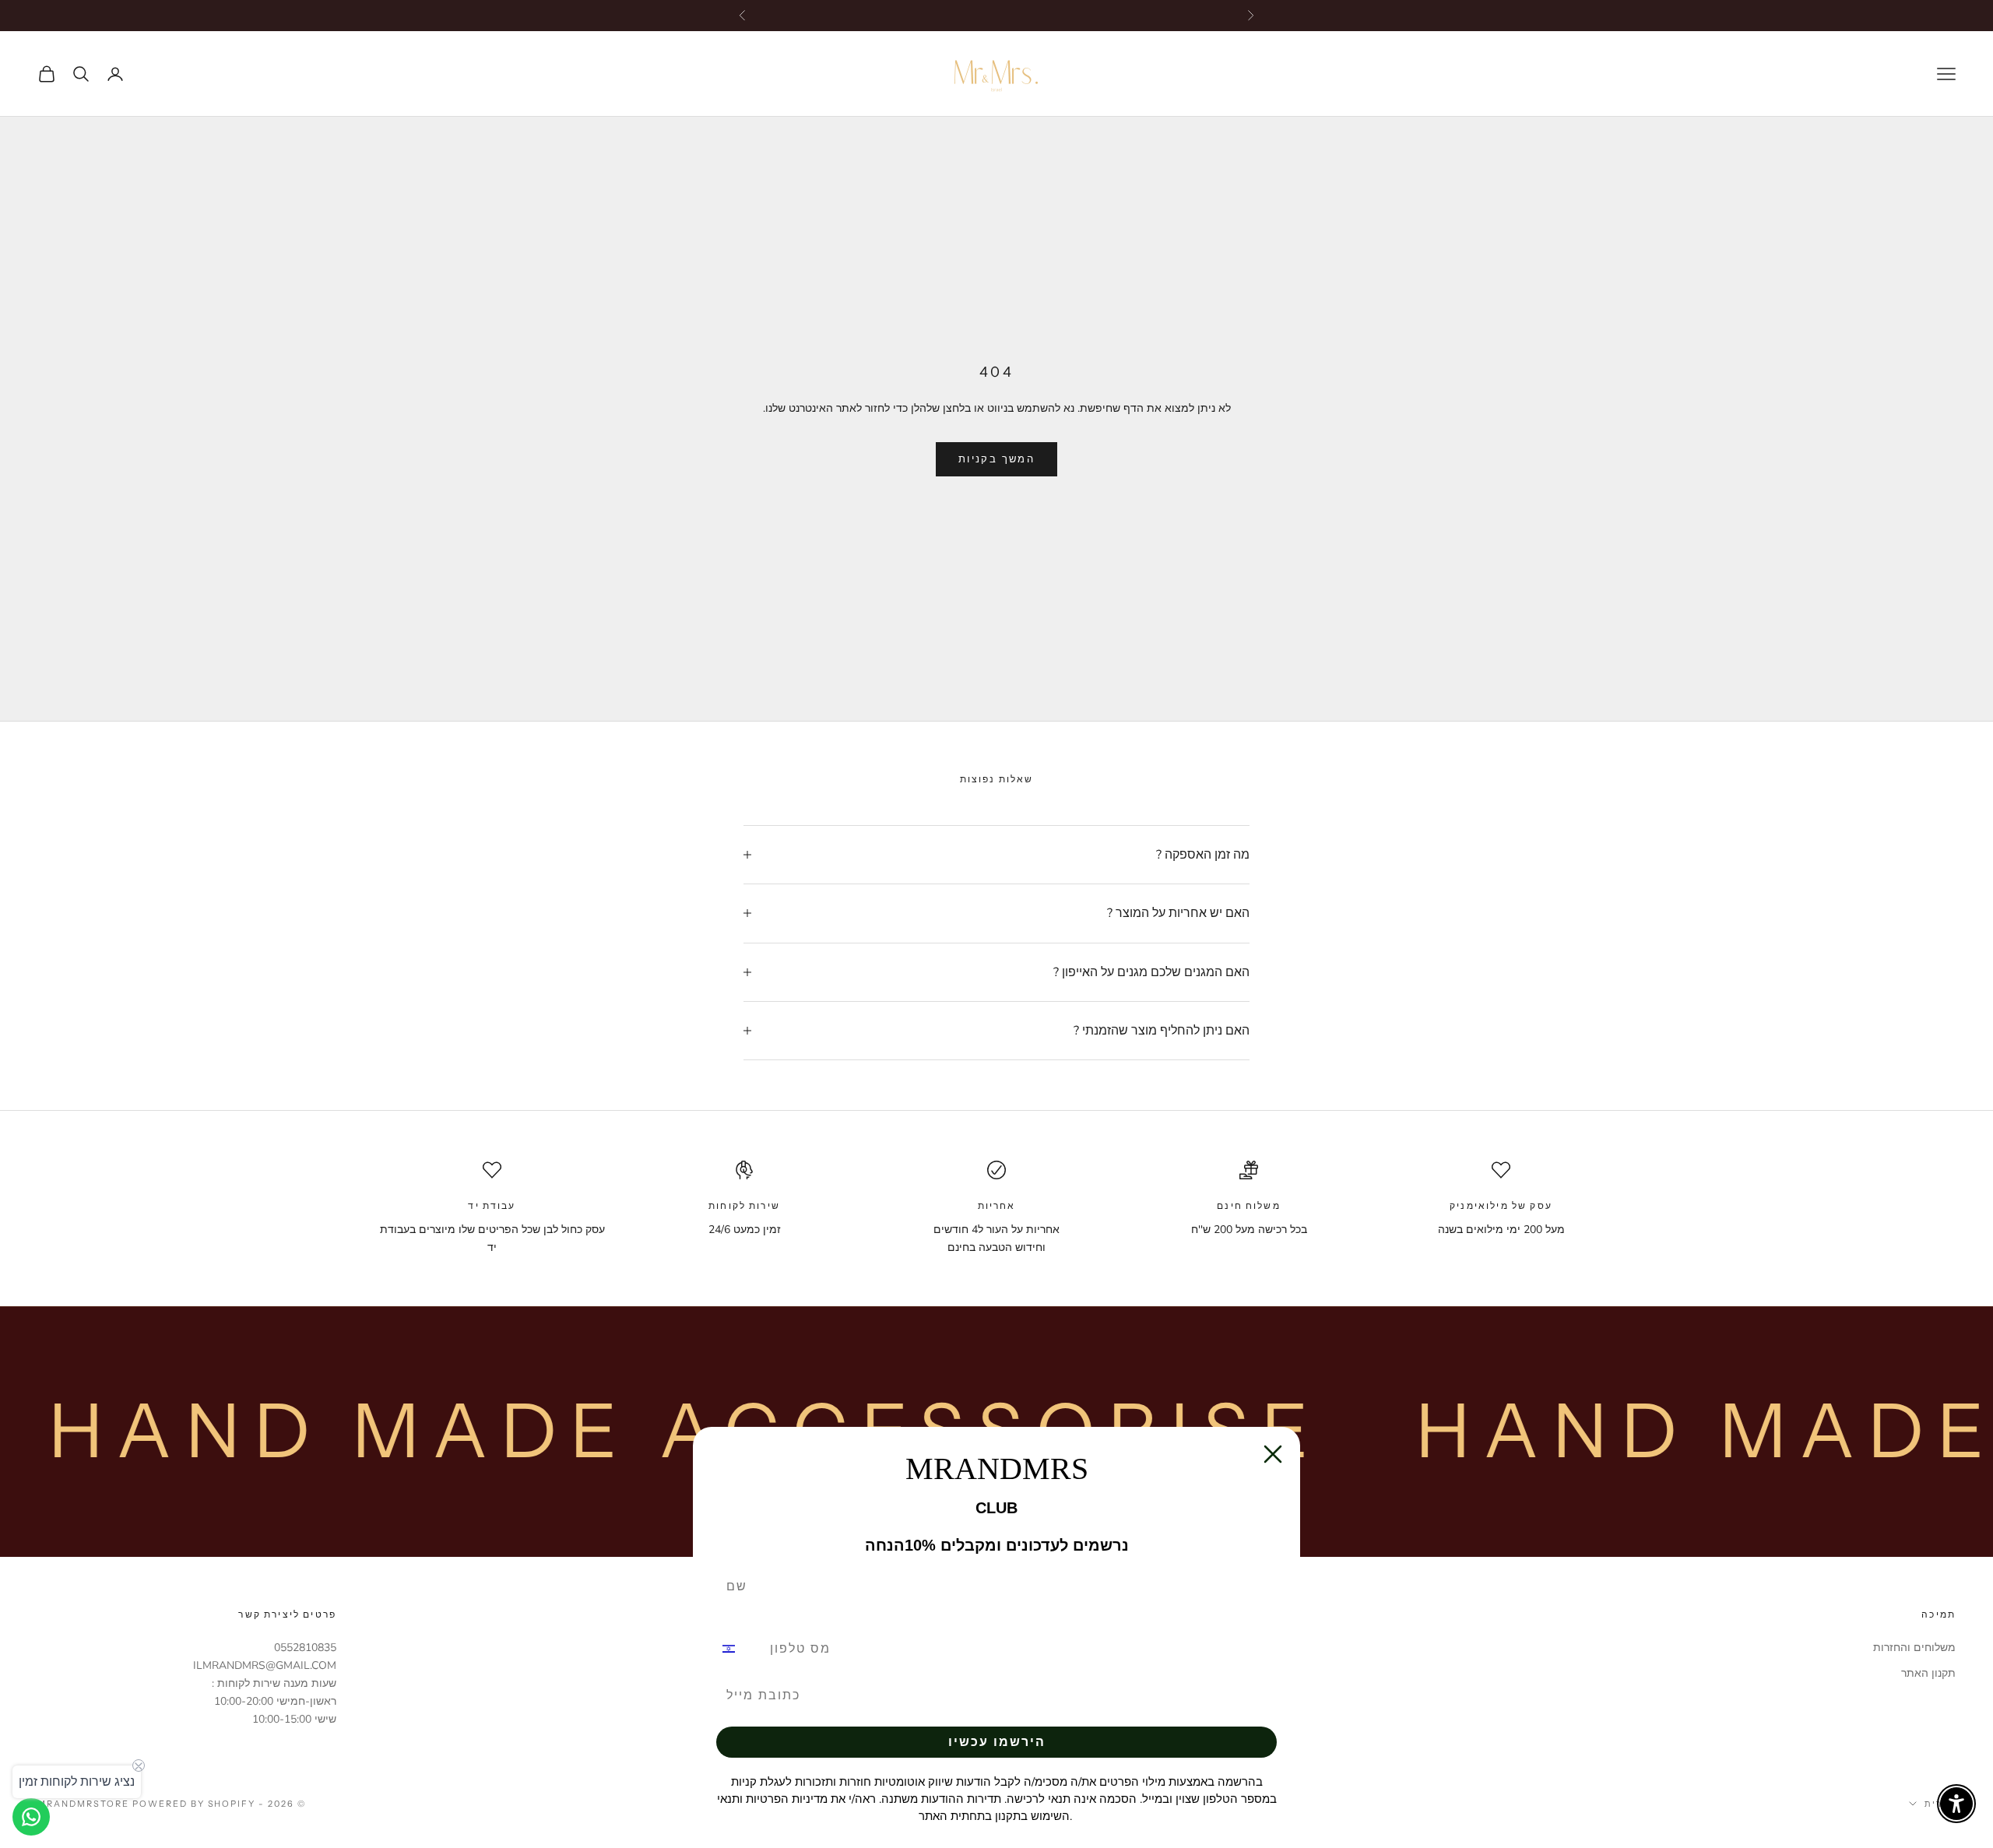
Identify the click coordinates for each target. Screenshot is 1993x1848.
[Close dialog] (1273, 1454)
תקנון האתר (1928, 1673)
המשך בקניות (996, 459)
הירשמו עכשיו (997, 1742)
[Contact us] (31, 1817)
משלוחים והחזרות (1914, 1648)
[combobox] (738, 1649)
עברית (1940, 1804)
